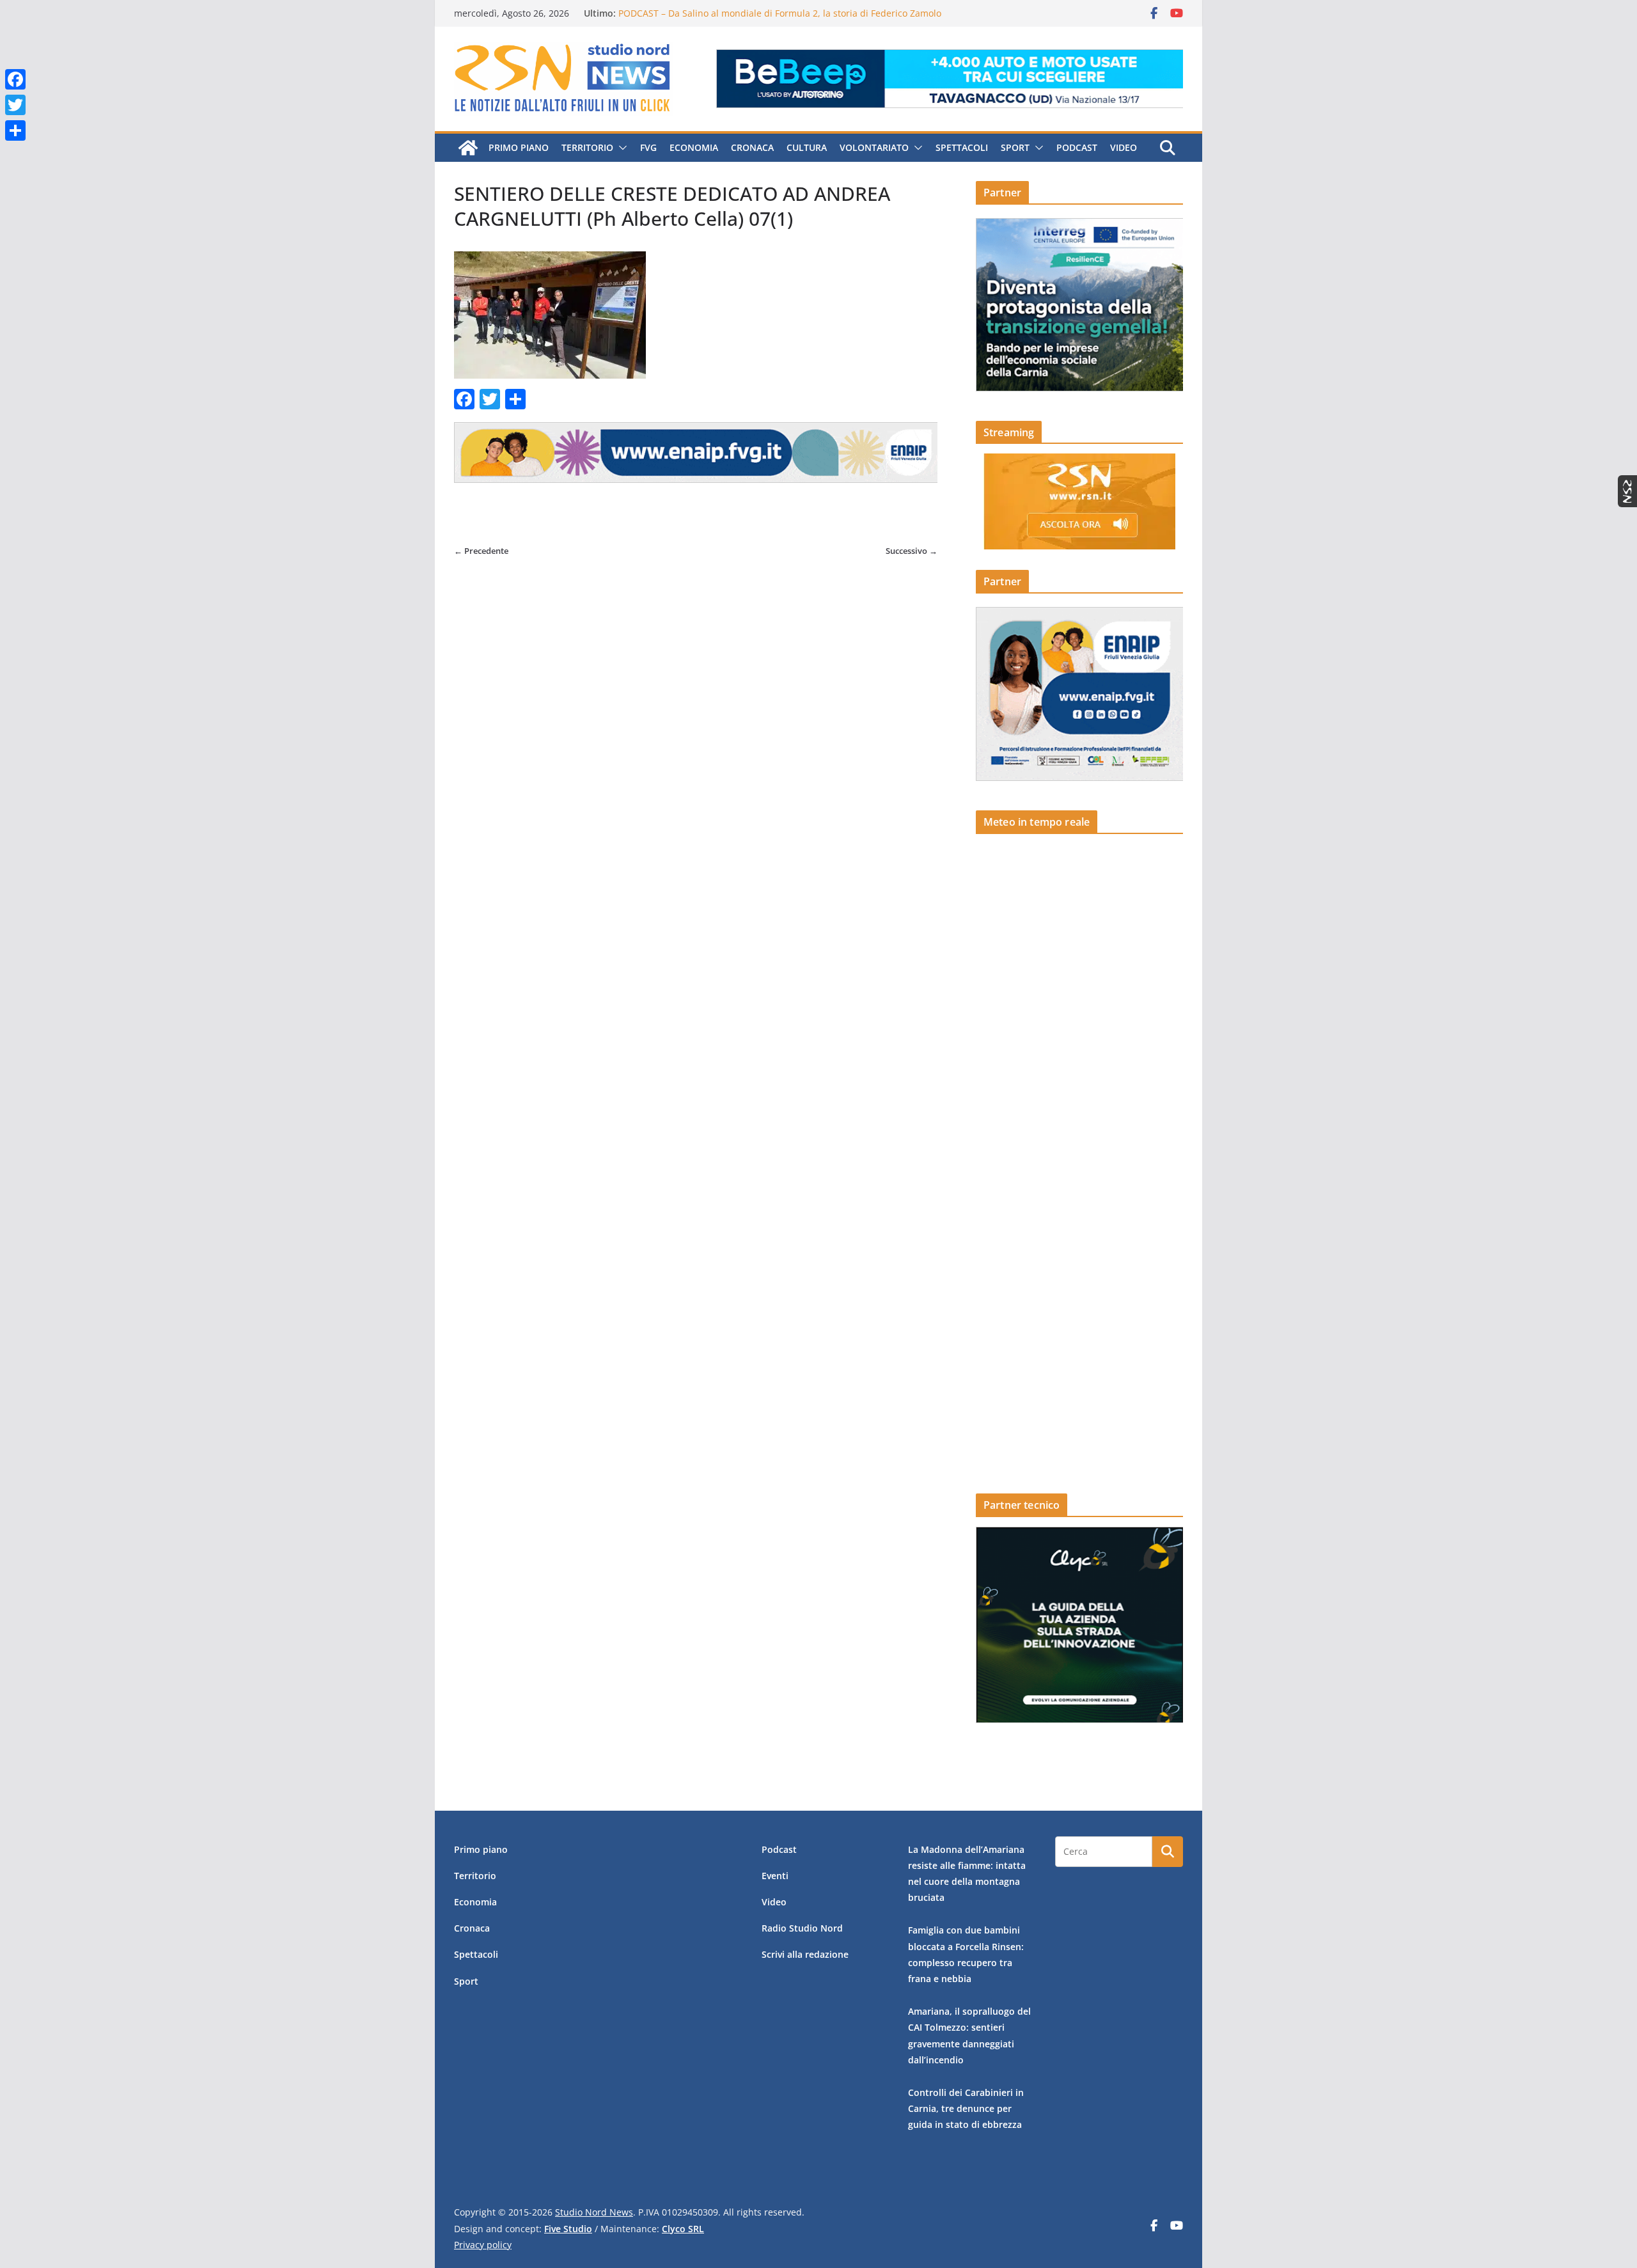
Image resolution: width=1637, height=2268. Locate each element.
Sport (1015, 147)
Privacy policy (483, 2245)
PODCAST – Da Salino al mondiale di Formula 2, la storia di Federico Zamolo (780, 13)
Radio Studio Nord (802, 1928)
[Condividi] (15, 130)
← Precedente (481, 551)
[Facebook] (15, 79)
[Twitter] (15, 105)
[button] (620, 148)
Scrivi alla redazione (805, 1954)
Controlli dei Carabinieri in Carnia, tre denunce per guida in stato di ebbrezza (966, 2108)
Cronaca (752, 147)
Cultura (807, 147)
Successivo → (912, 551)
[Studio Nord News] (468, 148)
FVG (648, 147)
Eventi (775, 1876)
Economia (694, 147)
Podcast (1077, 147)
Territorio (587, 147)
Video (1124, 147)
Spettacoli (962, 147)
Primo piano (519, 147)
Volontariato (874, 147)
